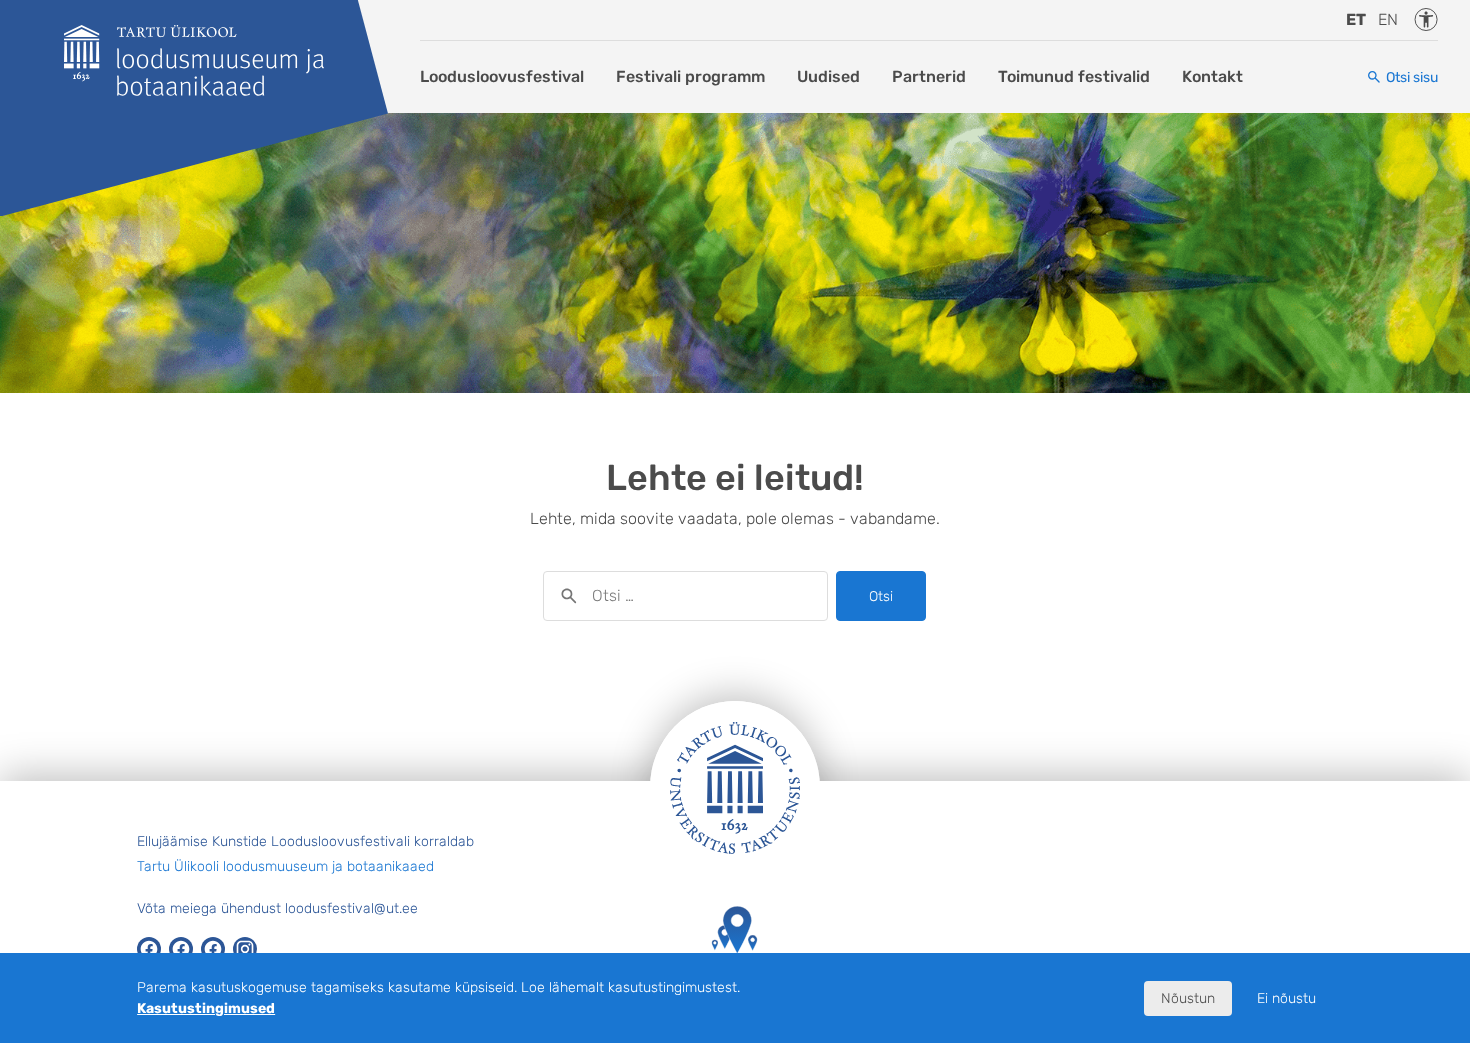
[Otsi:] (685, 596)
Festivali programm (690, 76)
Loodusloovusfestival (502, 76)
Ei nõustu (1286, 998)
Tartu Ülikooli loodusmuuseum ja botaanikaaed (285, 866)
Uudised (828, 76)
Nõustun (1188, 998)
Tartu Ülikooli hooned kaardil (735, 982)
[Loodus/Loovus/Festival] (194, 60)
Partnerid (929, 76)
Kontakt (1212, 76)
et (1356, 19)
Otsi (881, 596)
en (1388, 19)
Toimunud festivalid (1074, 76)
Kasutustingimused (206, 1008)
